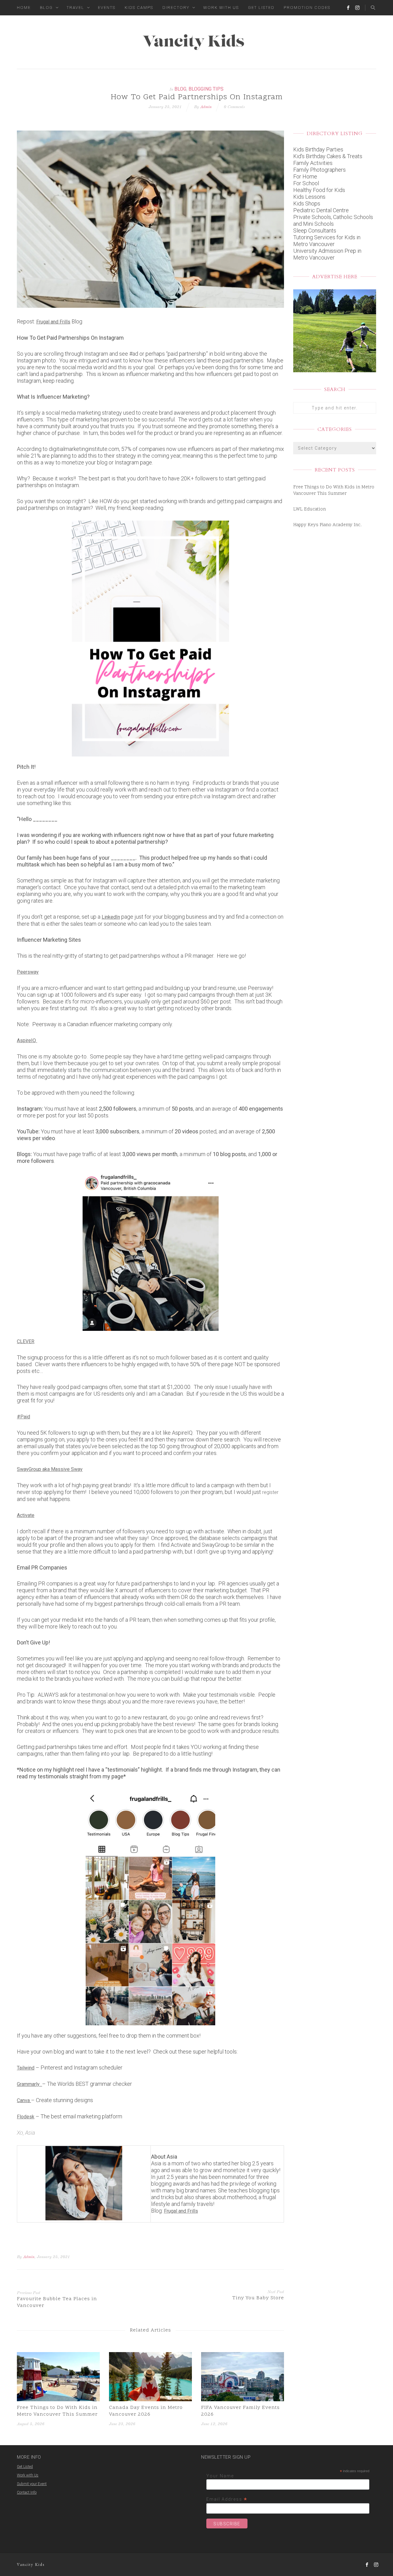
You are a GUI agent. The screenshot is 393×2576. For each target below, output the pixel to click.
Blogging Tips (206, 89)
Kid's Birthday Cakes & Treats (328, 156)
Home (24, 8)
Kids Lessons (309, 197)
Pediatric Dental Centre (321, 210)
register (270, 1492)
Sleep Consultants (315, 231)
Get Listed (261, 8)
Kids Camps (139, 8)
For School (306, 183)
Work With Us (221, 8)
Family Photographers (319, 170)
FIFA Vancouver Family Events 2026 (240, 2411)
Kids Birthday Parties (318, 149)
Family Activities (313, 163)
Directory (176, 8)
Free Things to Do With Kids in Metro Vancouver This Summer (57, 2411)
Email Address (227, 2499)
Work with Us (28, 2475)
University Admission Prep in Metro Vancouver (327, 254)
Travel (75, 8)
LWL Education (309, 509)
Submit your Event (32, 2484)
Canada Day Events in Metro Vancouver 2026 (146, 2411)
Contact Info (27, 2492)
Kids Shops (307, 203)
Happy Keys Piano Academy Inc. (327, 525)
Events (107, 8)
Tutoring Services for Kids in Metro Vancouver (327, 241)
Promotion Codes (307, 8)
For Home (305, 176)
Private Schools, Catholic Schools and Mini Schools (333, 220)
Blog (46, 8)
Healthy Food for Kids (319, 190)
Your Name (220, 2476)
